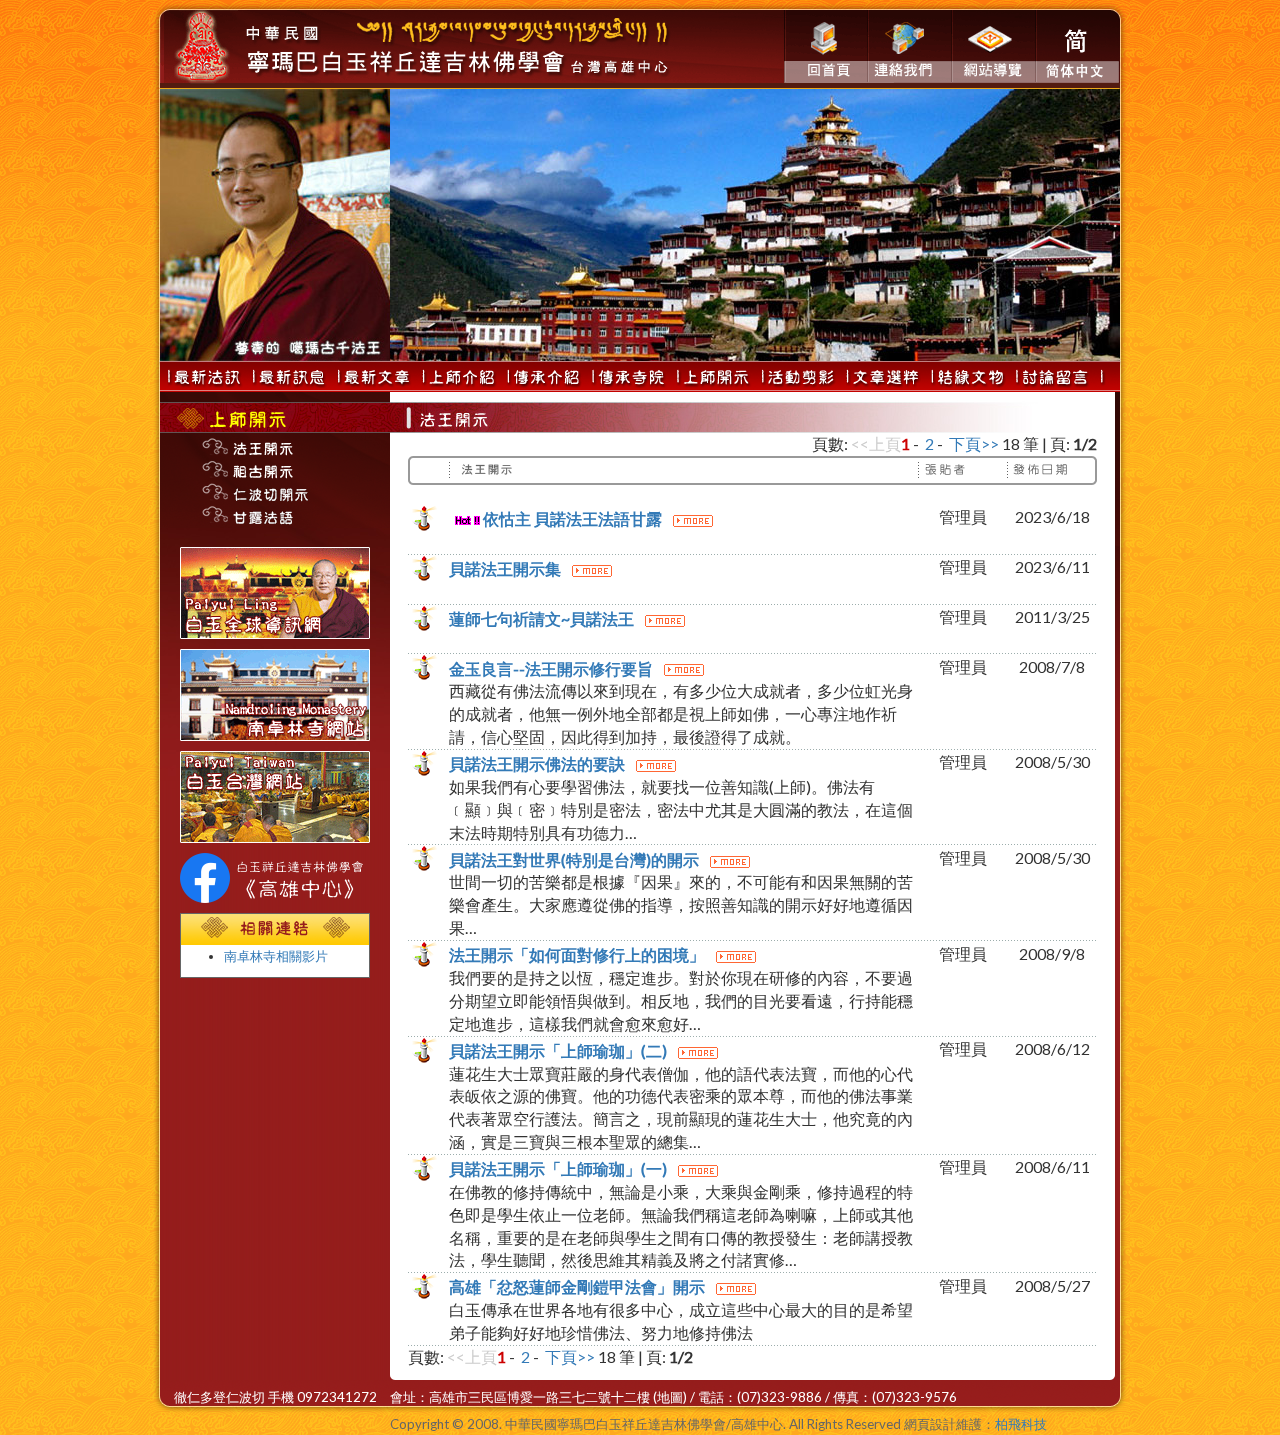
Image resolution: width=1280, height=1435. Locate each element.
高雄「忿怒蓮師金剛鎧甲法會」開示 (578, 1286)
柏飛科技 (1021, 1424)
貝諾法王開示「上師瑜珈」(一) (559, 1168)
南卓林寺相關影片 (276, 956)
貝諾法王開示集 (506, 568)
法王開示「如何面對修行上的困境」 (578, 954)
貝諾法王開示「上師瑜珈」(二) (559, 1050)
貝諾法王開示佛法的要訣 (538, 763)
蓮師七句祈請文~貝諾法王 (543, 618)
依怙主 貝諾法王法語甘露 (572, 518)
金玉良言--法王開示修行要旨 (552, 668)
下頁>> (974, 443)
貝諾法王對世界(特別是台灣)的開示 (575, 859)
